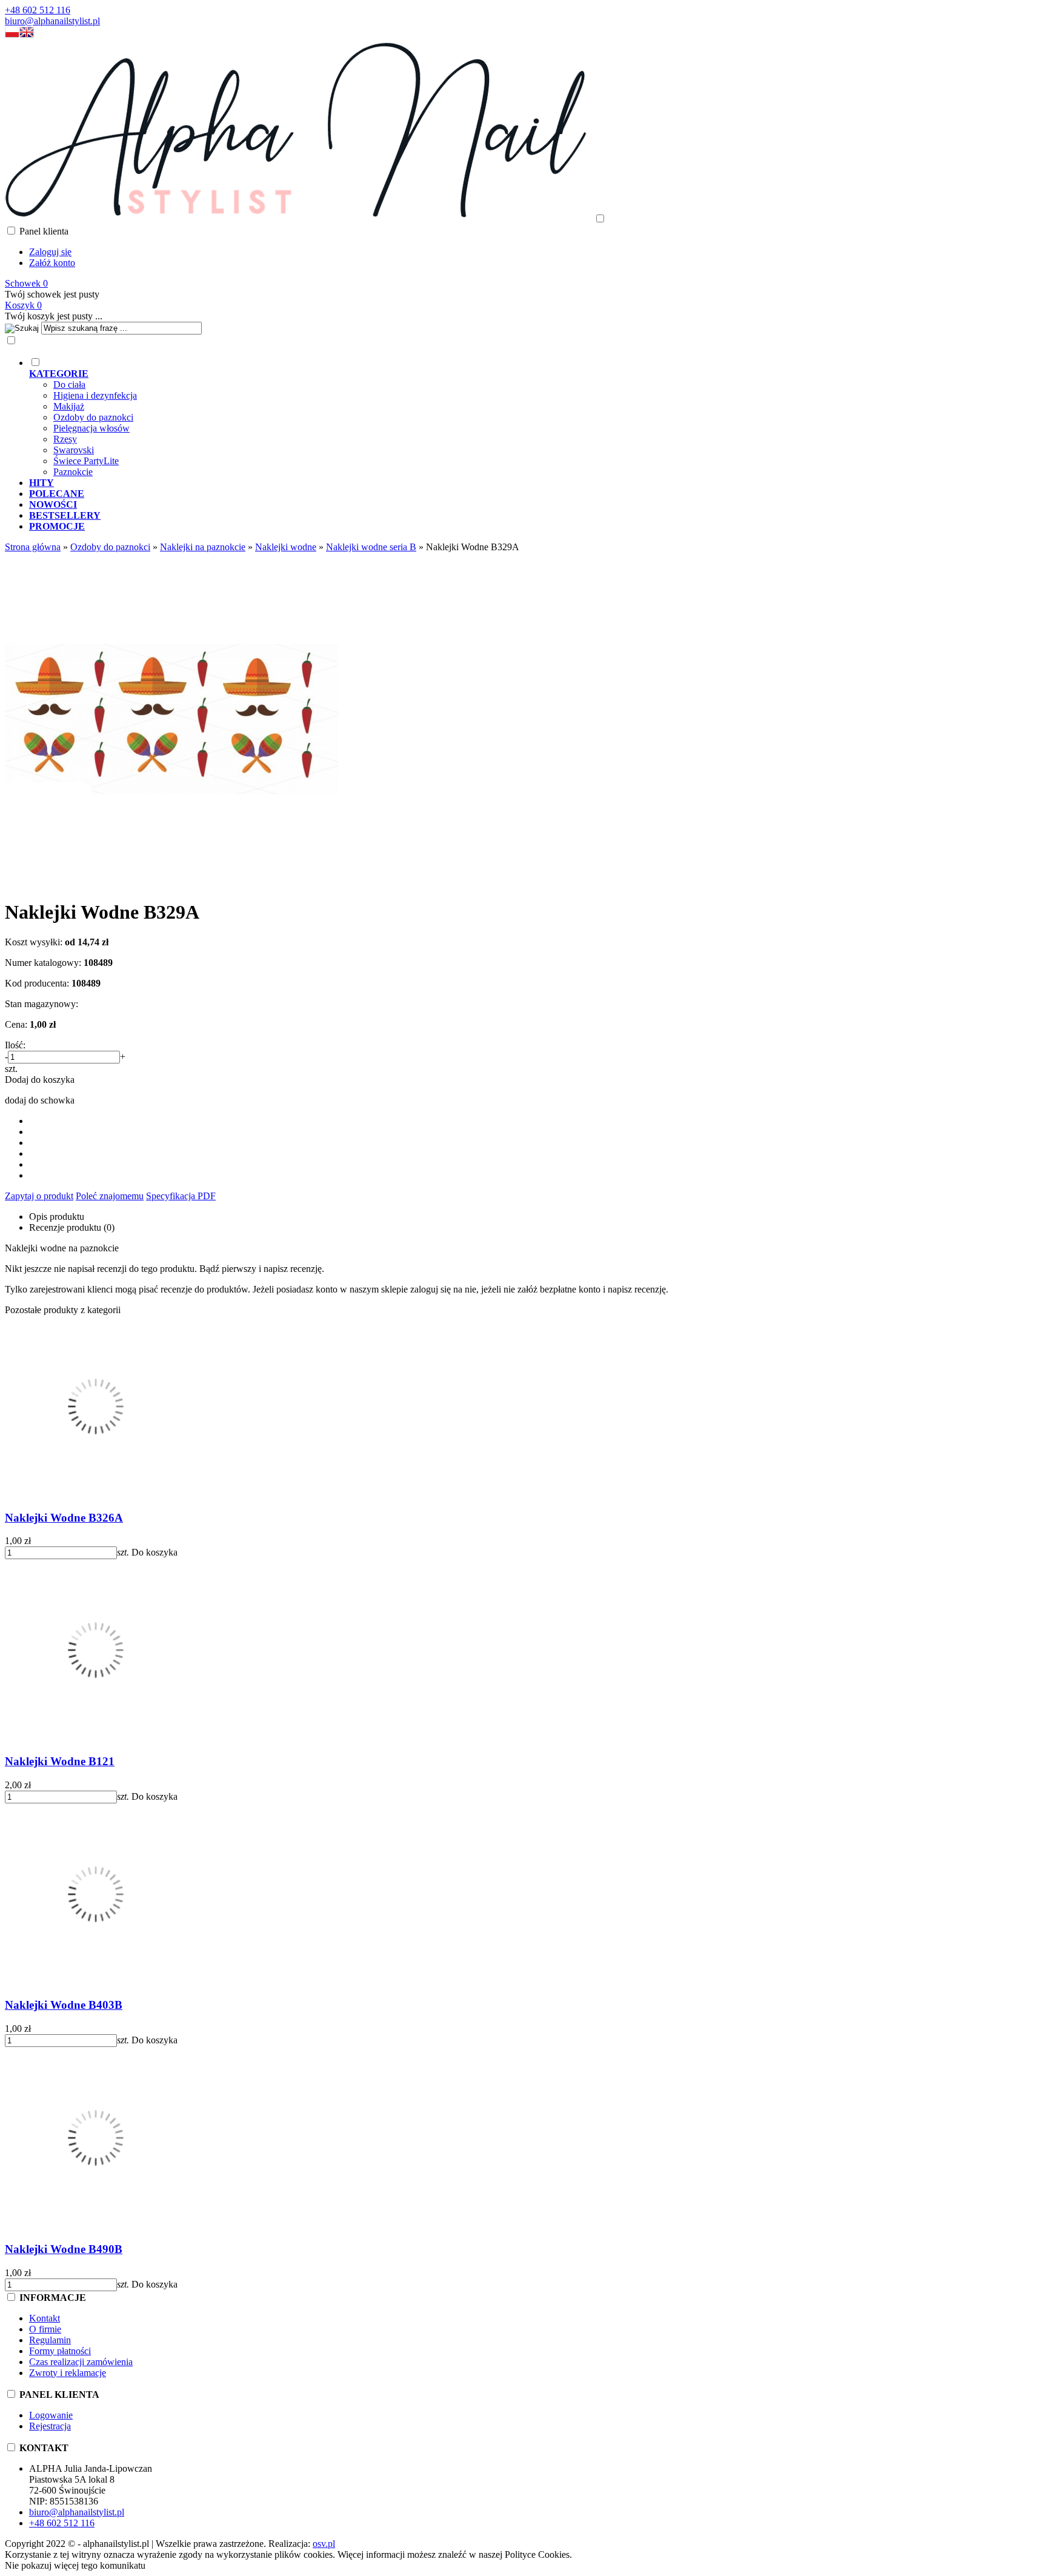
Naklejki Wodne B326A (64, 1518)
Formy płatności (60, 2351)
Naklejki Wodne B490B (64, 2249)
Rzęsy (65, 439)
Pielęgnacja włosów (91, 428)
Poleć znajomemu (110, 1196)
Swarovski (74, 450)
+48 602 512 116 (38, 10)
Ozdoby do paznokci (93, 417)
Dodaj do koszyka (40, 1080)
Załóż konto (52, 263)
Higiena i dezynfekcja (95, 395)
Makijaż (69, 406)
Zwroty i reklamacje (68, 2373)
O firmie (45, 2329)
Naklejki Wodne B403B (64, 2005)
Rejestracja (50, 2426)
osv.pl (324, 2544)
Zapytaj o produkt (39, 1196)
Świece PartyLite (86, 461)
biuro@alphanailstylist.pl (52, 21)
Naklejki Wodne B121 (60, 1761)
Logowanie (51, 2415)
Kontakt (45, 2318)
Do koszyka (155, 1552)
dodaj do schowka (40, 1100)
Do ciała (69, 384)
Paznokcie (73, 472)
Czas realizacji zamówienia (81, 2362)
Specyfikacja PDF (181, 1196)
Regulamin (50, 2340)
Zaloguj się (50, 252)
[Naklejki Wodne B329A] (171, 883)
